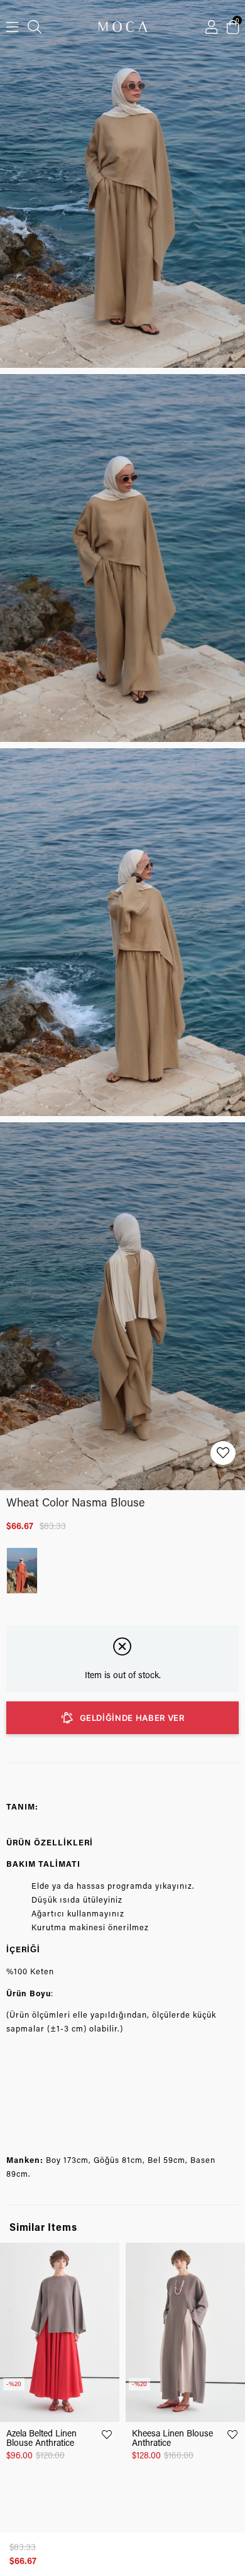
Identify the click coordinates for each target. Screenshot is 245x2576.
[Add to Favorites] (223, 1453)
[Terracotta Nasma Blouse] (25, 1571)
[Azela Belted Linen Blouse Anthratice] (60, 2332)
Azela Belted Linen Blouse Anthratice (41, 2438)
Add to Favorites (107, 2435)
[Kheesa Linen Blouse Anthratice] (185, 2332)
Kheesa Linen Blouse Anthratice (172, 2438)
